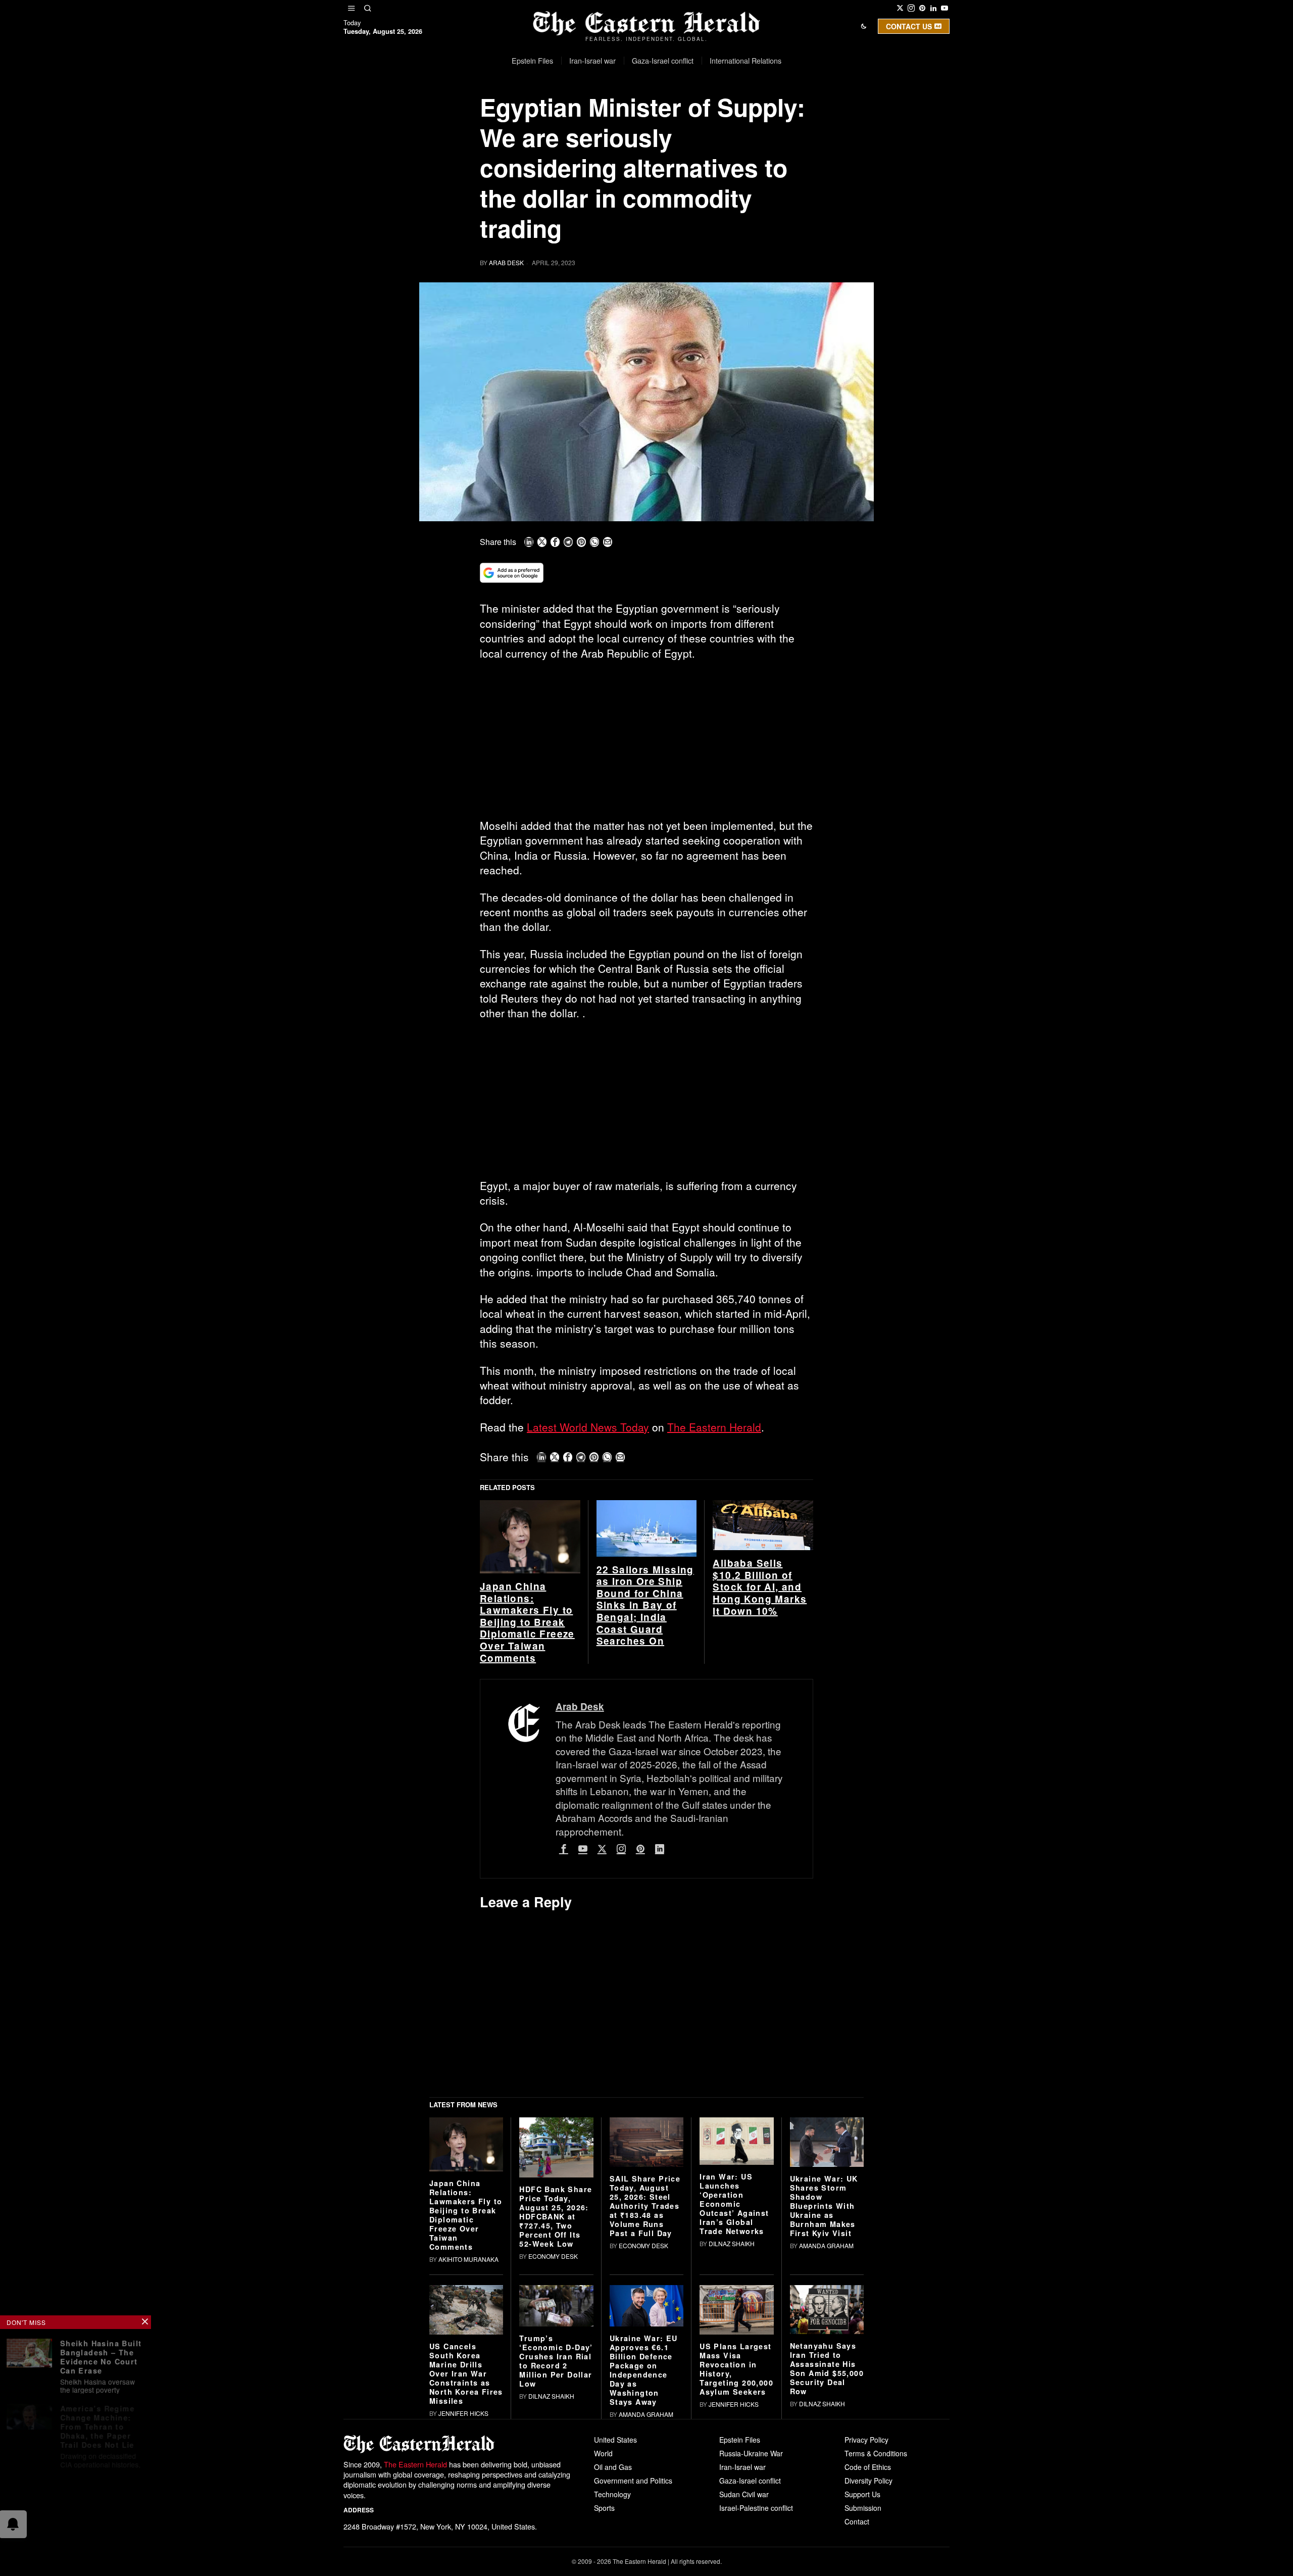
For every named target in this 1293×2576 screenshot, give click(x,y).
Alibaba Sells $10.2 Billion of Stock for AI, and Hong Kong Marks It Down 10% (760, 1744)
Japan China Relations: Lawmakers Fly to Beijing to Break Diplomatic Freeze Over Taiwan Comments (527, 1779)
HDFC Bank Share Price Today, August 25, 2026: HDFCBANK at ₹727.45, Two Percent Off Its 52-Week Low (556, 2373)
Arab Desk (506, 262)
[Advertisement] (646, 744)
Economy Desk (553, 2413)
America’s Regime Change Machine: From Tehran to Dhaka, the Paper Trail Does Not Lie (98, 2422)
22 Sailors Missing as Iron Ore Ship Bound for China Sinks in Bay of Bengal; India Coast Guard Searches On (645, 1762)
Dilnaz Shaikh (732, 2400)
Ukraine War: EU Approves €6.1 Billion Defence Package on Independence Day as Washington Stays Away (644, 2527)
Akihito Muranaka (468, 2416)
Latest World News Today (588, 1427)
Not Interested (639, 113)
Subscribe (721, 113)
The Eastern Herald (714, 1427)
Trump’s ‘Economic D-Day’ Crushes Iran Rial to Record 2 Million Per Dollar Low (556, 2518)
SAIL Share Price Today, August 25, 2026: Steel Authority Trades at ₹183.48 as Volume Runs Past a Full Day (645, 2362)
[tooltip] (900, 8)
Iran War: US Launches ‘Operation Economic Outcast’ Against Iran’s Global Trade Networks (734, 2361)
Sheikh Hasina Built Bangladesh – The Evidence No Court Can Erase (102, 2354)
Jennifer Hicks (463, 2570)
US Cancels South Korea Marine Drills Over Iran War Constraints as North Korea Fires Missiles (466, 2530)
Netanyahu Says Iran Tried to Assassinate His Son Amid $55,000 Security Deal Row (827, 2525)
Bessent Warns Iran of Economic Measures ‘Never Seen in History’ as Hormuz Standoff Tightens (101, 2499)
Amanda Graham (826, 2402)
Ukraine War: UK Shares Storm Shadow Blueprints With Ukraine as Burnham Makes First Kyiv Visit (824, 2362)
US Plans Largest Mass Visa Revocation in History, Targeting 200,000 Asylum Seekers (736, 2525)
